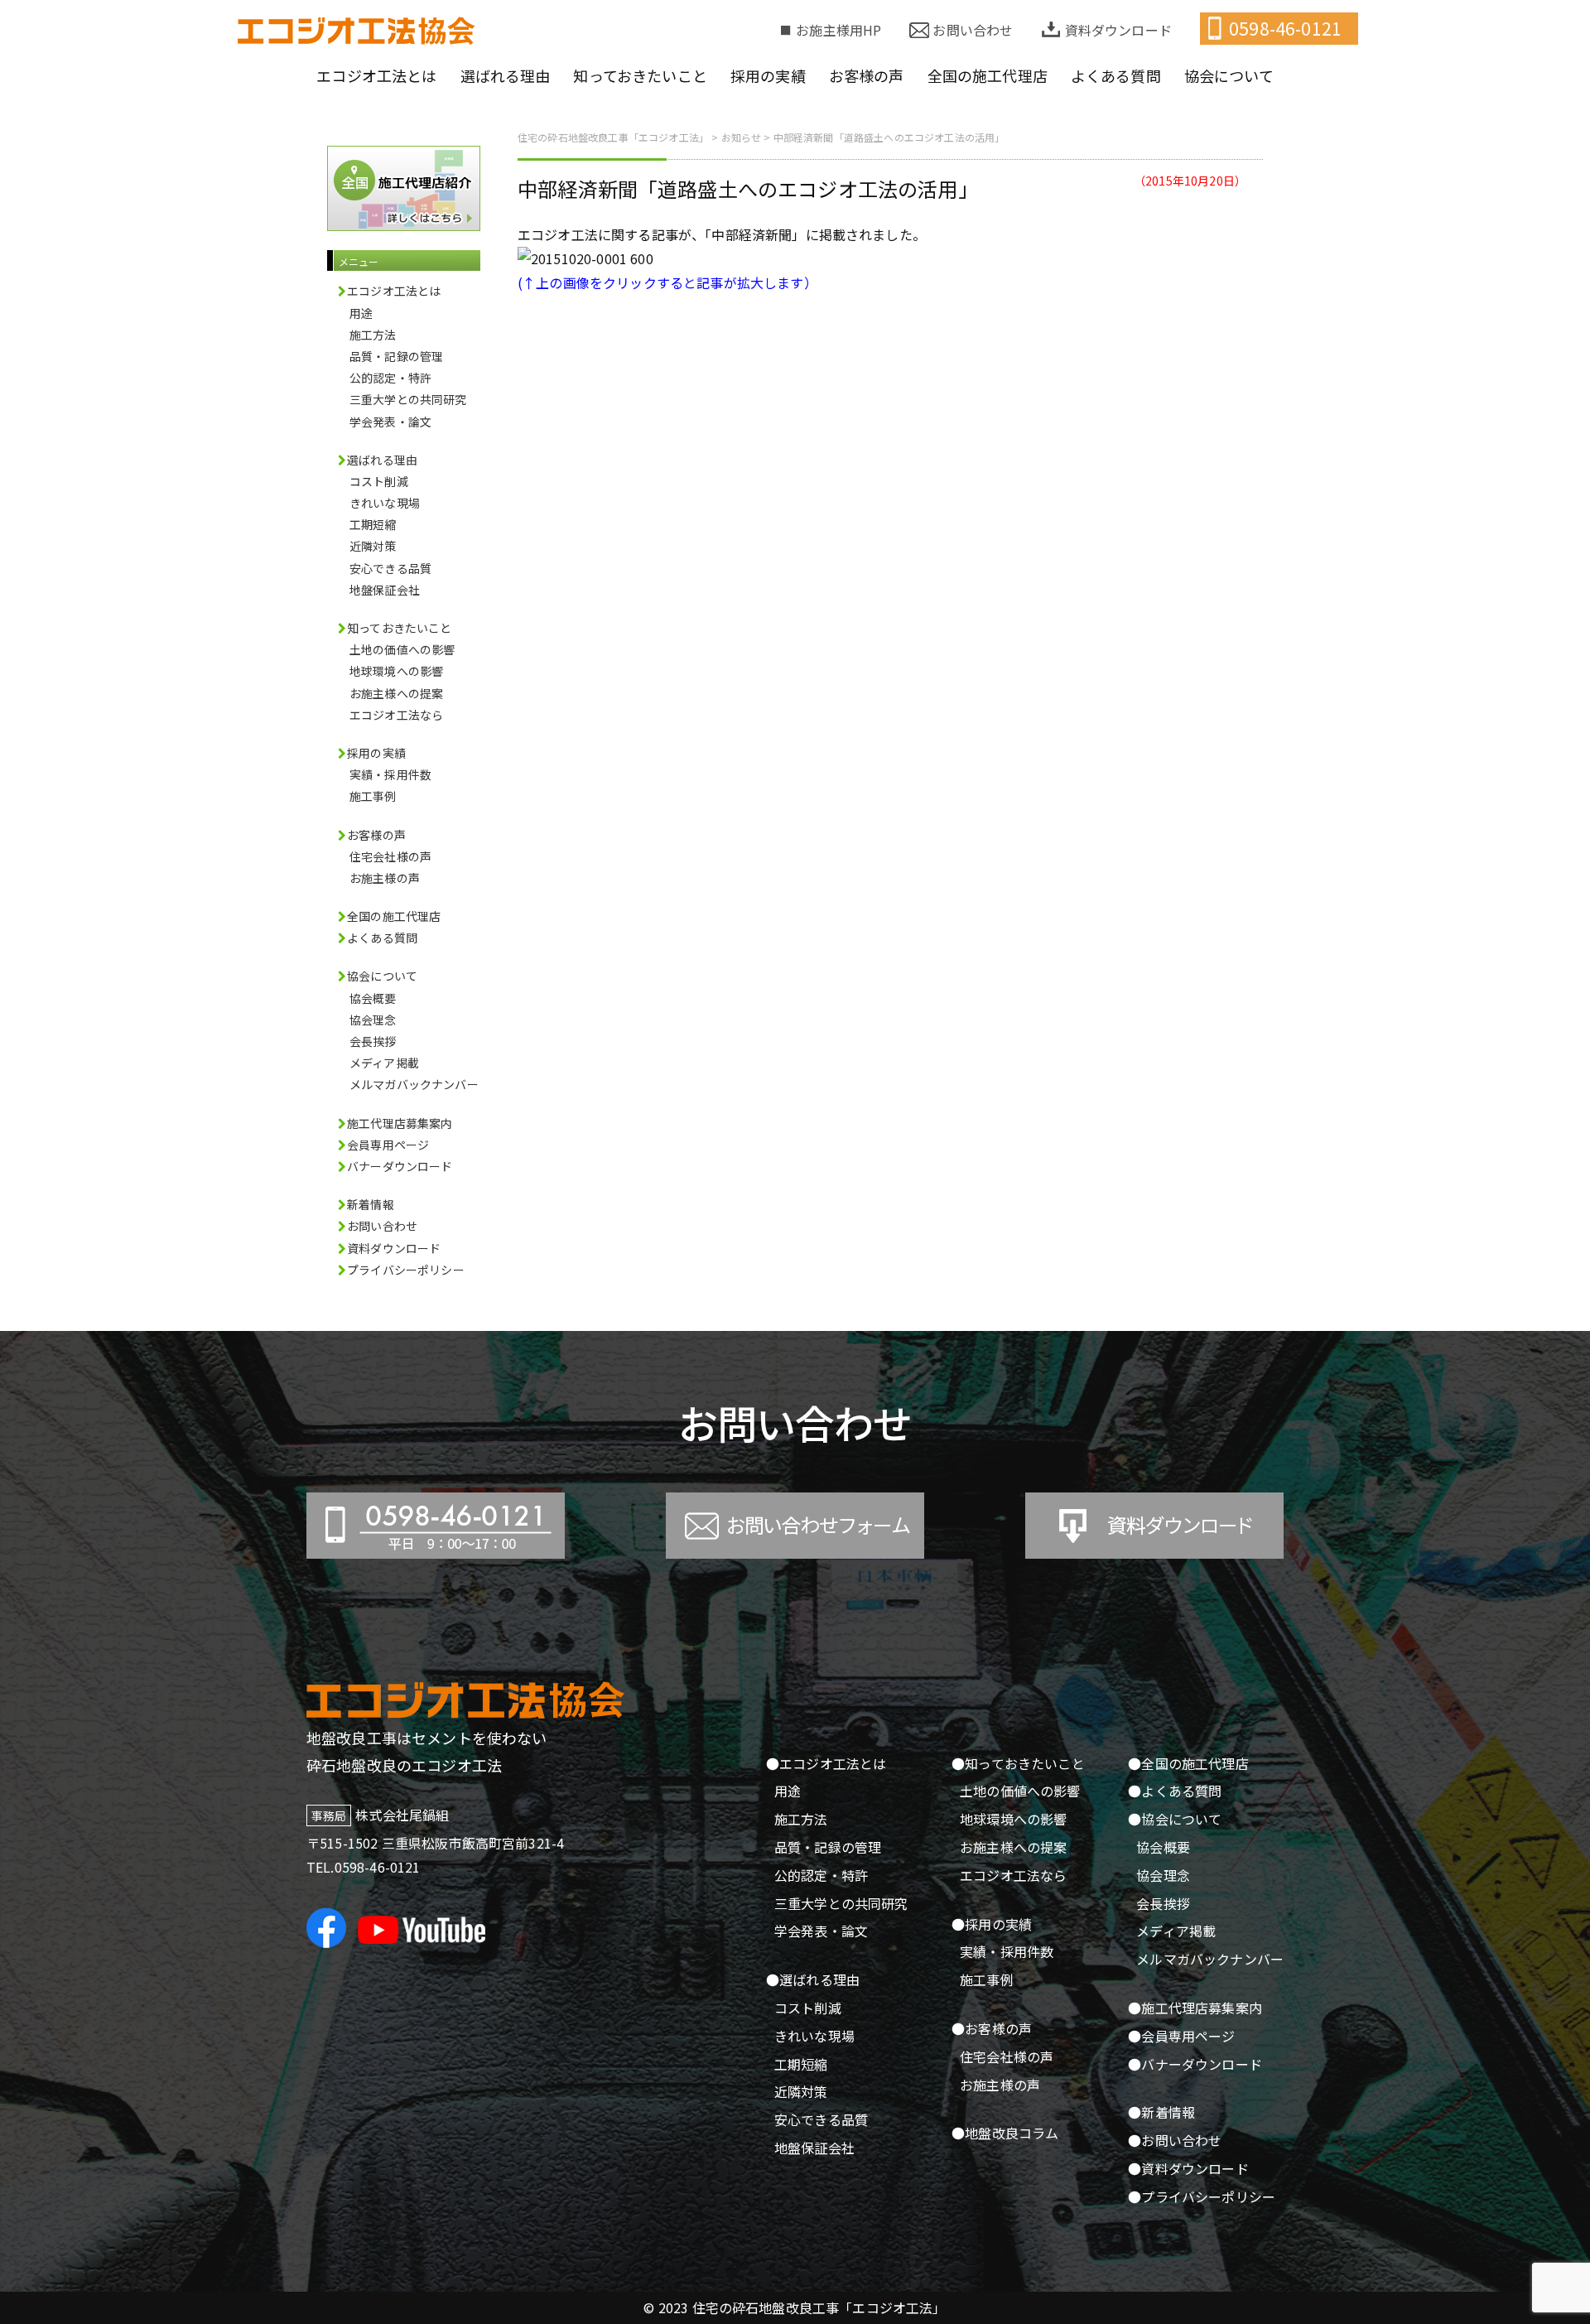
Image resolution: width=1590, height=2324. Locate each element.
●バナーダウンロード (1195, 2064)
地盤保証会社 (385, 590)
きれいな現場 (385, 503)
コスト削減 (379, 481)
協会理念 (373, 1020)
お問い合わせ (973, 30)
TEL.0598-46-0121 (364, 1867)
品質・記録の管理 (396, 356)
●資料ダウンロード (1188, 2168)
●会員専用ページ (1181, 2036)
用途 (361, 313)
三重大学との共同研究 (408, 399)
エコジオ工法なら (396, 715)
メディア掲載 (384, 1063)
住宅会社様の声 (390, 856)
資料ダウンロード (1118, 30)
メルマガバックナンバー (414, 1084)
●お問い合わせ (1175, 2140)
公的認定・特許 (390, 378)
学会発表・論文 (390, 422)
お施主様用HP (838, 30)
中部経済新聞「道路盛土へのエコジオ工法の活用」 (748, 188)
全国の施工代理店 (394, 916)
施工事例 (373, 796)
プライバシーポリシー (406, 1270)
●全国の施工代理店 (1188, 1763)
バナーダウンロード (400, 1166)
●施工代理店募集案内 (1195, 2008)
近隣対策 (373, 546)
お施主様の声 (385, 878)
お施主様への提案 (396, 693)
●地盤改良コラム (1005, 2133)
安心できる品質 (390, 568)
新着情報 (371, 1204)
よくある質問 (382, 938)
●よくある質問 (1175, 1791)
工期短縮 (373, 524)
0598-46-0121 (1285, 28)
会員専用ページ (388, 1145)
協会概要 (373, 998)
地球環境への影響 (396, 671)
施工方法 (373, 335)
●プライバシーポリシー (1202, 2196)
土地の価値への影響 (402, 649)
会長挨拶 (373, 1041)
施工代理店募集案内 (400, 1123)
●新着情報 (1161, 2112)
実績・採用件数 (390, 774)
